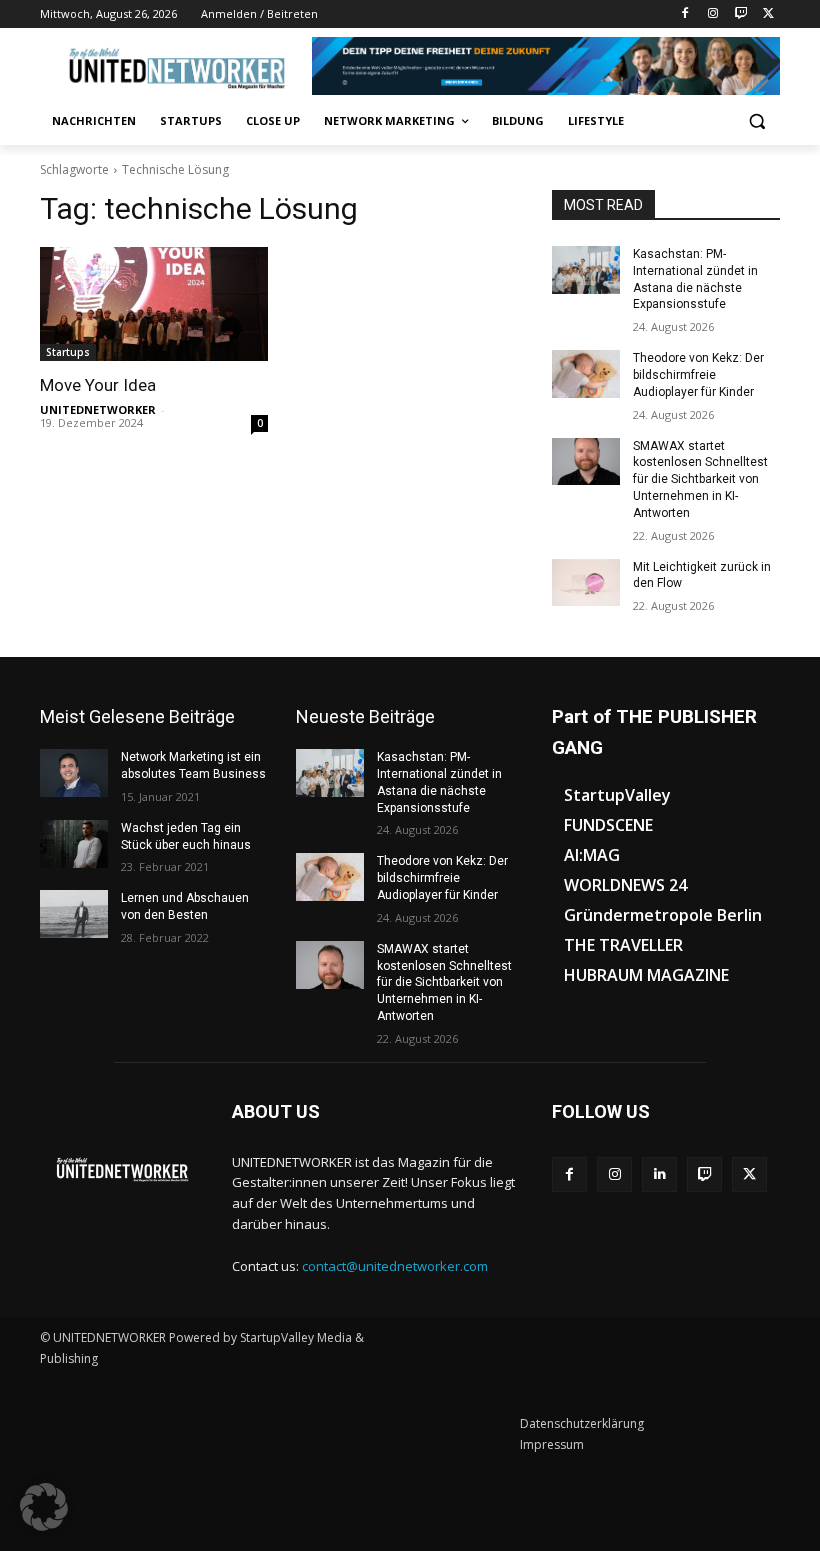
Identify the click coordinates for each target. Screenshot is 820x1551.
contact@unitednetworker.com (395, 1266)
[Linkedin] (659, 1174)
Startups (68, 352)
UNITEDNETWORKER (98, 409)
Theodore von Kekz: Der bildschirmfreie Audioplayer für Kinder (698, 375)
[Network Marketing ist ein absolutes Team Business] (74, 773)
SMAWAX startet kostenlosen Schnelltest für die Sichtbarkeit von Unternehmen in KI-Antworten (700, 479)
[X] (768, 14)
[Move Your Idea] (154, 304)
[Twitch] (740, 14)
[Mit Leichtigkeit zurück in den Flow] (586, 583)
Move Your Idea (98, 385)
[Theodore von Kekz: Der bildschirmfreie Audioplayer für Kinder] (586, 374)
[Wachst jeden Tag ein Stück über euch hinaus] (74, 844)
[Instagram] (713, 14)
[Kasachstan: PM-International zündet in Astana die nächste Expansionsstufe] (586, 270)
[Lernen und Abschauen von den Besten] (74, 914)
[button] (756, 121)
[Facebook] (685, 14)
